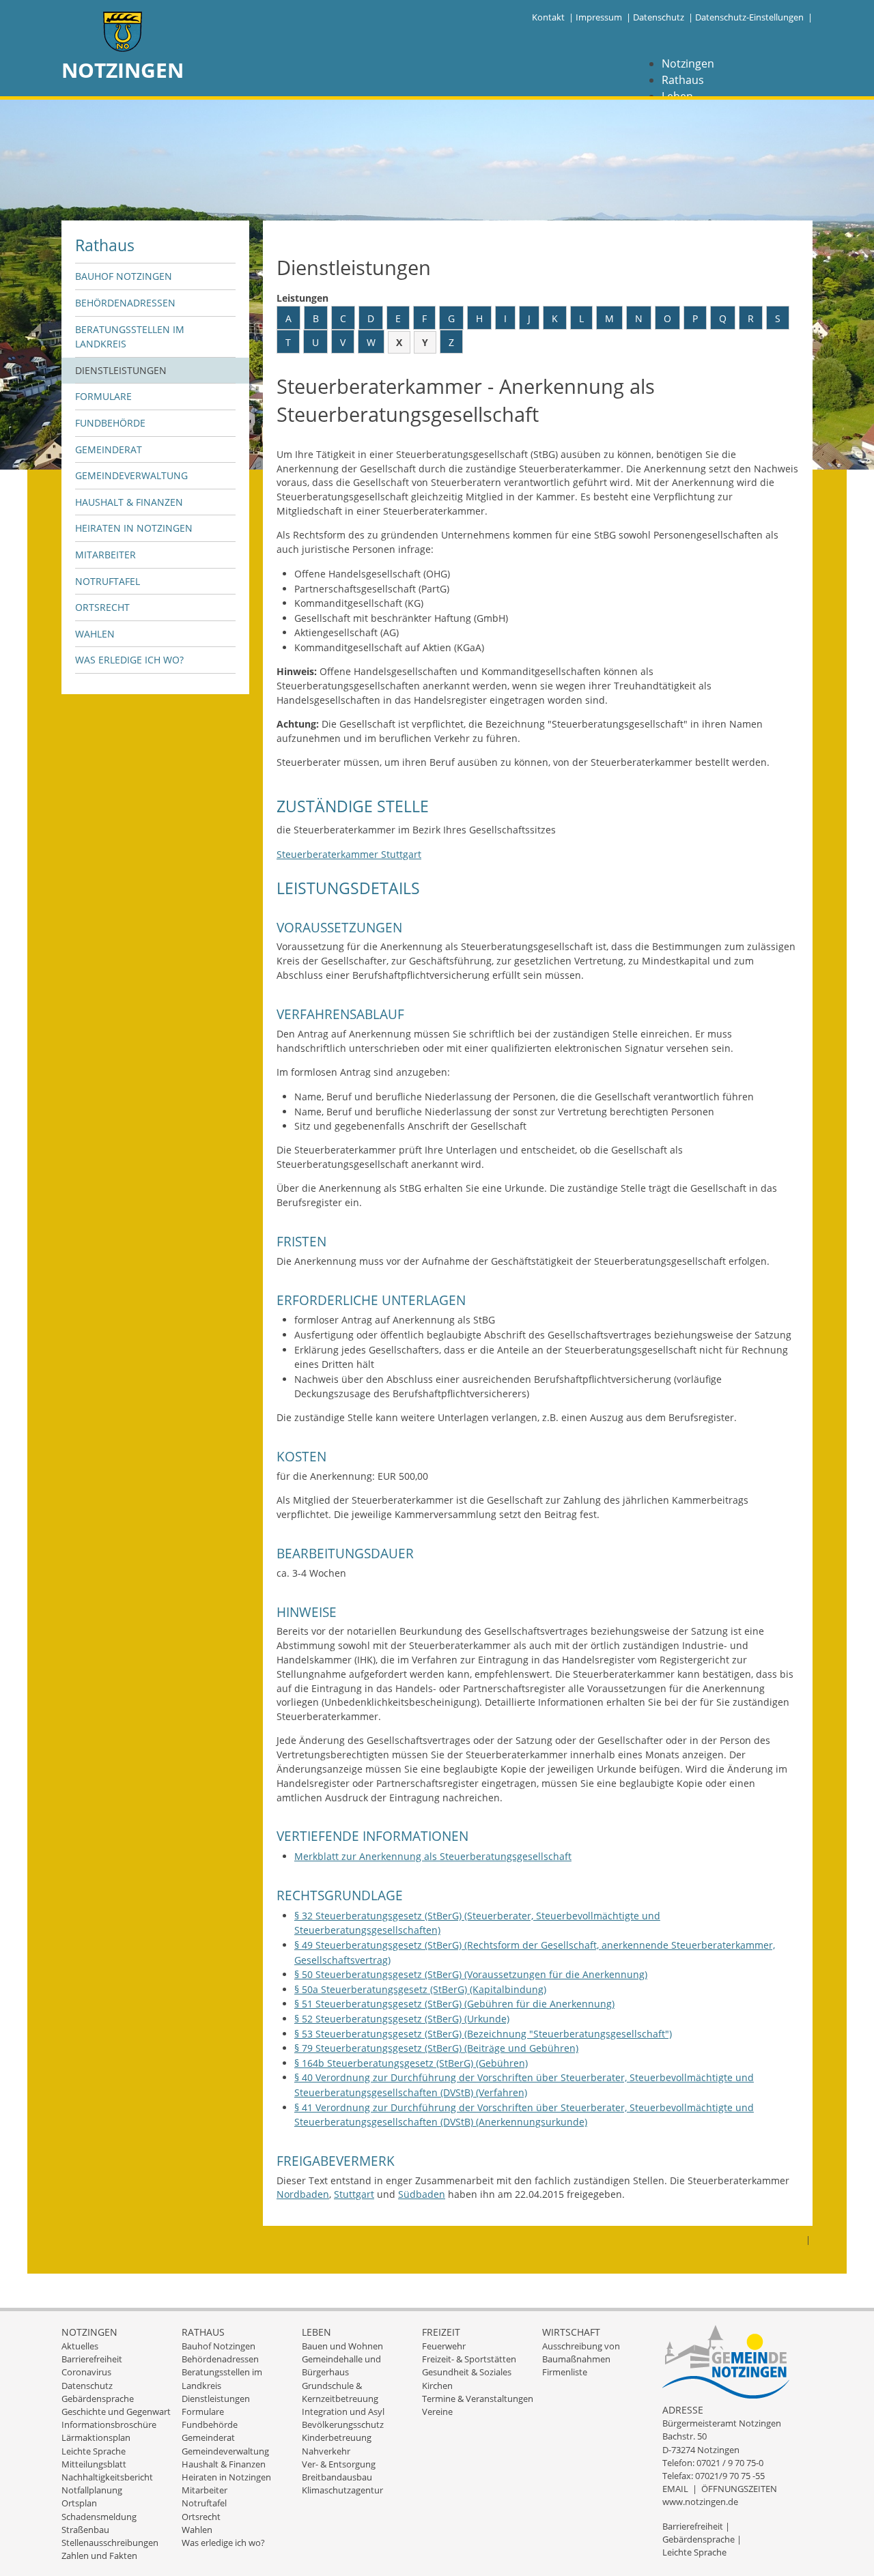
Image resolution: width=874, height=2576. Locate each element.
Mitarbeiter (105, 555)
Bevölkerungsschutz (343, 2424)
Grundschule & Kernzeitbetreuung (340, 2392)
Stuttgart (354, 2194)
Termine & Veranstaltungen (478, 2399)
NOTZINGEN (123, 70)
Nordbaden (303, 2194)
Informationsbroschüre (109, 2424)
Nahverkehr (326, 2451)
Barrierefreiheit (92, 2359)
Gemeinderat (109, 449)
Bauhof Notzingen (124, 276)
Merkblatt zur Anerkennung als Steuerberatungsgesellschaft (433, 1856)
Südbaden (422, 2194)
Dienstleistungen (121, 370)
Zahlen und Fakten (99, 2556)
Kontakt (548, 17)
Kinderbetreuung (337, 2437)
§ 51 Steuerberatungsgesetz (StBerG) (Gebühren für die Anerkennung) (454, 2004)
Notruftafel (108, 581)
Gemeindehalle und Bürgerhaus (341, 2365)
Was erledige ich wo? (129, 660)
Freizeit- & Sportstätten (469, 2359)
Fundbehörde (110, 423)
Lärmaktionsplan (96, 2437)
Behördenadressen (125, 303)
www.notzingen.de (700, 2502)
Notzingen (688, 63)
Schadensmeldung (99, 2517)
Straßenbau (85, 2530)
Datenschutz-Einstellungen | (754, 17)
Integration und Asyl (343, 2412)
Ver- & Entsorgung (339, 2464)
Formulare (103, 396)
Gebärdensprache (98, 2399)
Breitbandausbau (337, 2477)
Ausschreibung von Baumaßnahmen (581, 2352)
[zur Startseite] (123, 33)
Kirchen (437, 2386)
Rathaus (683, 80)
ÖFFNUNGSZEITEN (739, 2489)
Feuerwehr (444, 2346)
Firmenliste (565, 2372)
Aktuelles (80, 2346)
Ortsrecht (102, 607)
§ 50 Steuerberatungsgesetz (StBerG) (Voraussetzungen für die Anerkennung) (471, 1974)
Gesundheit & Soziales (467, 2372)
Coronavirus (86, 2372)
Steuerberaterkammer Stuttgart (349, 854)
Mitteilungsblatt (94, 2464)
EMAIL (675, 2489)
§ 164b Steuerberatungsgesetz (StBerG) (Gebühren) (411, 2063)
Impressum (599, 17)
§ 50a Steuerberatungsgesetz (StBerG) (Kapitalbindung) (420, 1989)
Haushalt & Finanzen (129, 502)
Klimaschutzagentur (342, 2490)
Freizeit (441, 2332)
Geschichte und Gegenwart (116, 2412)
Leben (316, 2332)
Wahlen (95, 634)
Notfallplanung (92, 2490)
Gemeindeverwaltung (131, 475)
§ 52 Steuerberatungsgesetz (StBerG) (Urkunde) (402, 2019)
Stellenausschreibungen (110, 2543)
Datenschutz (659, 17)
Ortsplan (79, 2503)
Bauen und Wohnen (342, 2346)
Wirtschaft (571, 2332)
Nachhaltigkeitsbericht (107, 2477)
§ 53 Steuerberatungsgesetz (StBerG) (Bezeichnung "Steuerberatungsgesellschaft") (483, 2034)
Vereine (437, 2412)
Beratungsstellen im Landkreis (130, 337)
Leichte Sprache (94, 2451)
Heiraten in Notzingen (134, 528)
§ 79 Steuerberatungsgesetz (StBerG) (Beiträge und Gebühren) (436, 2048)
